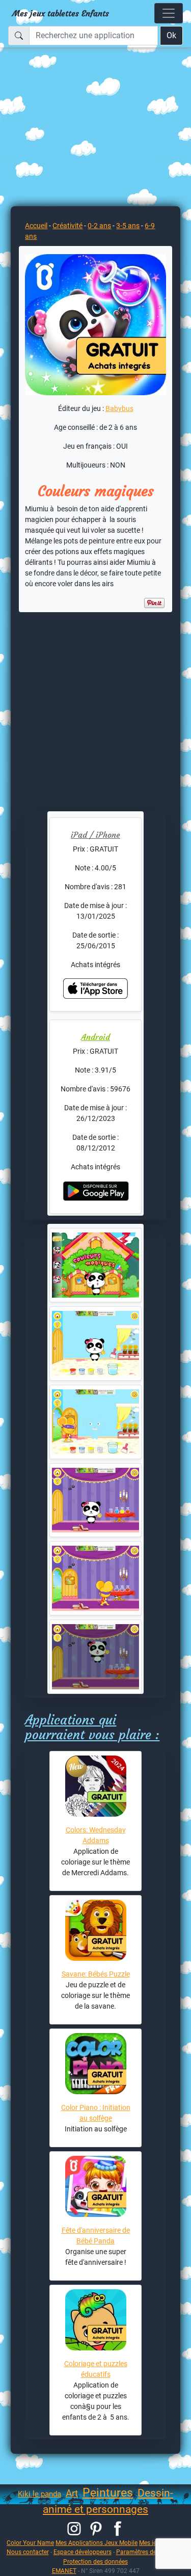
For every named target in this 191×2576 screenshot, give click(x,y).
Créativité (67, 226)
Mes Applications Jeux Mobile (97, 2543)
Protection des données (95, 2561)
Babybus (119, 408)
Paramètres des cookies (149, 2552)
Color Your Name (30, 2543)
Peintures (108, 2493)
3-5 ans (128, 226)
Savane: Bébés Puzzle (96, 1974)
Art (72, 2493)
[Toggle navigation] (169, 13)
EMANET (64, 2571)
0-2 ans (99, 226)
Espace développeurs (83, 2552)
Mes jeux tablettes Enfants (61, 13)
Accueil (36, 226)
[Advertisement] (95, 123)
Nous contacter (28, 2552)
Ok (171, 35)
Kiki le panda (39, 2494)
